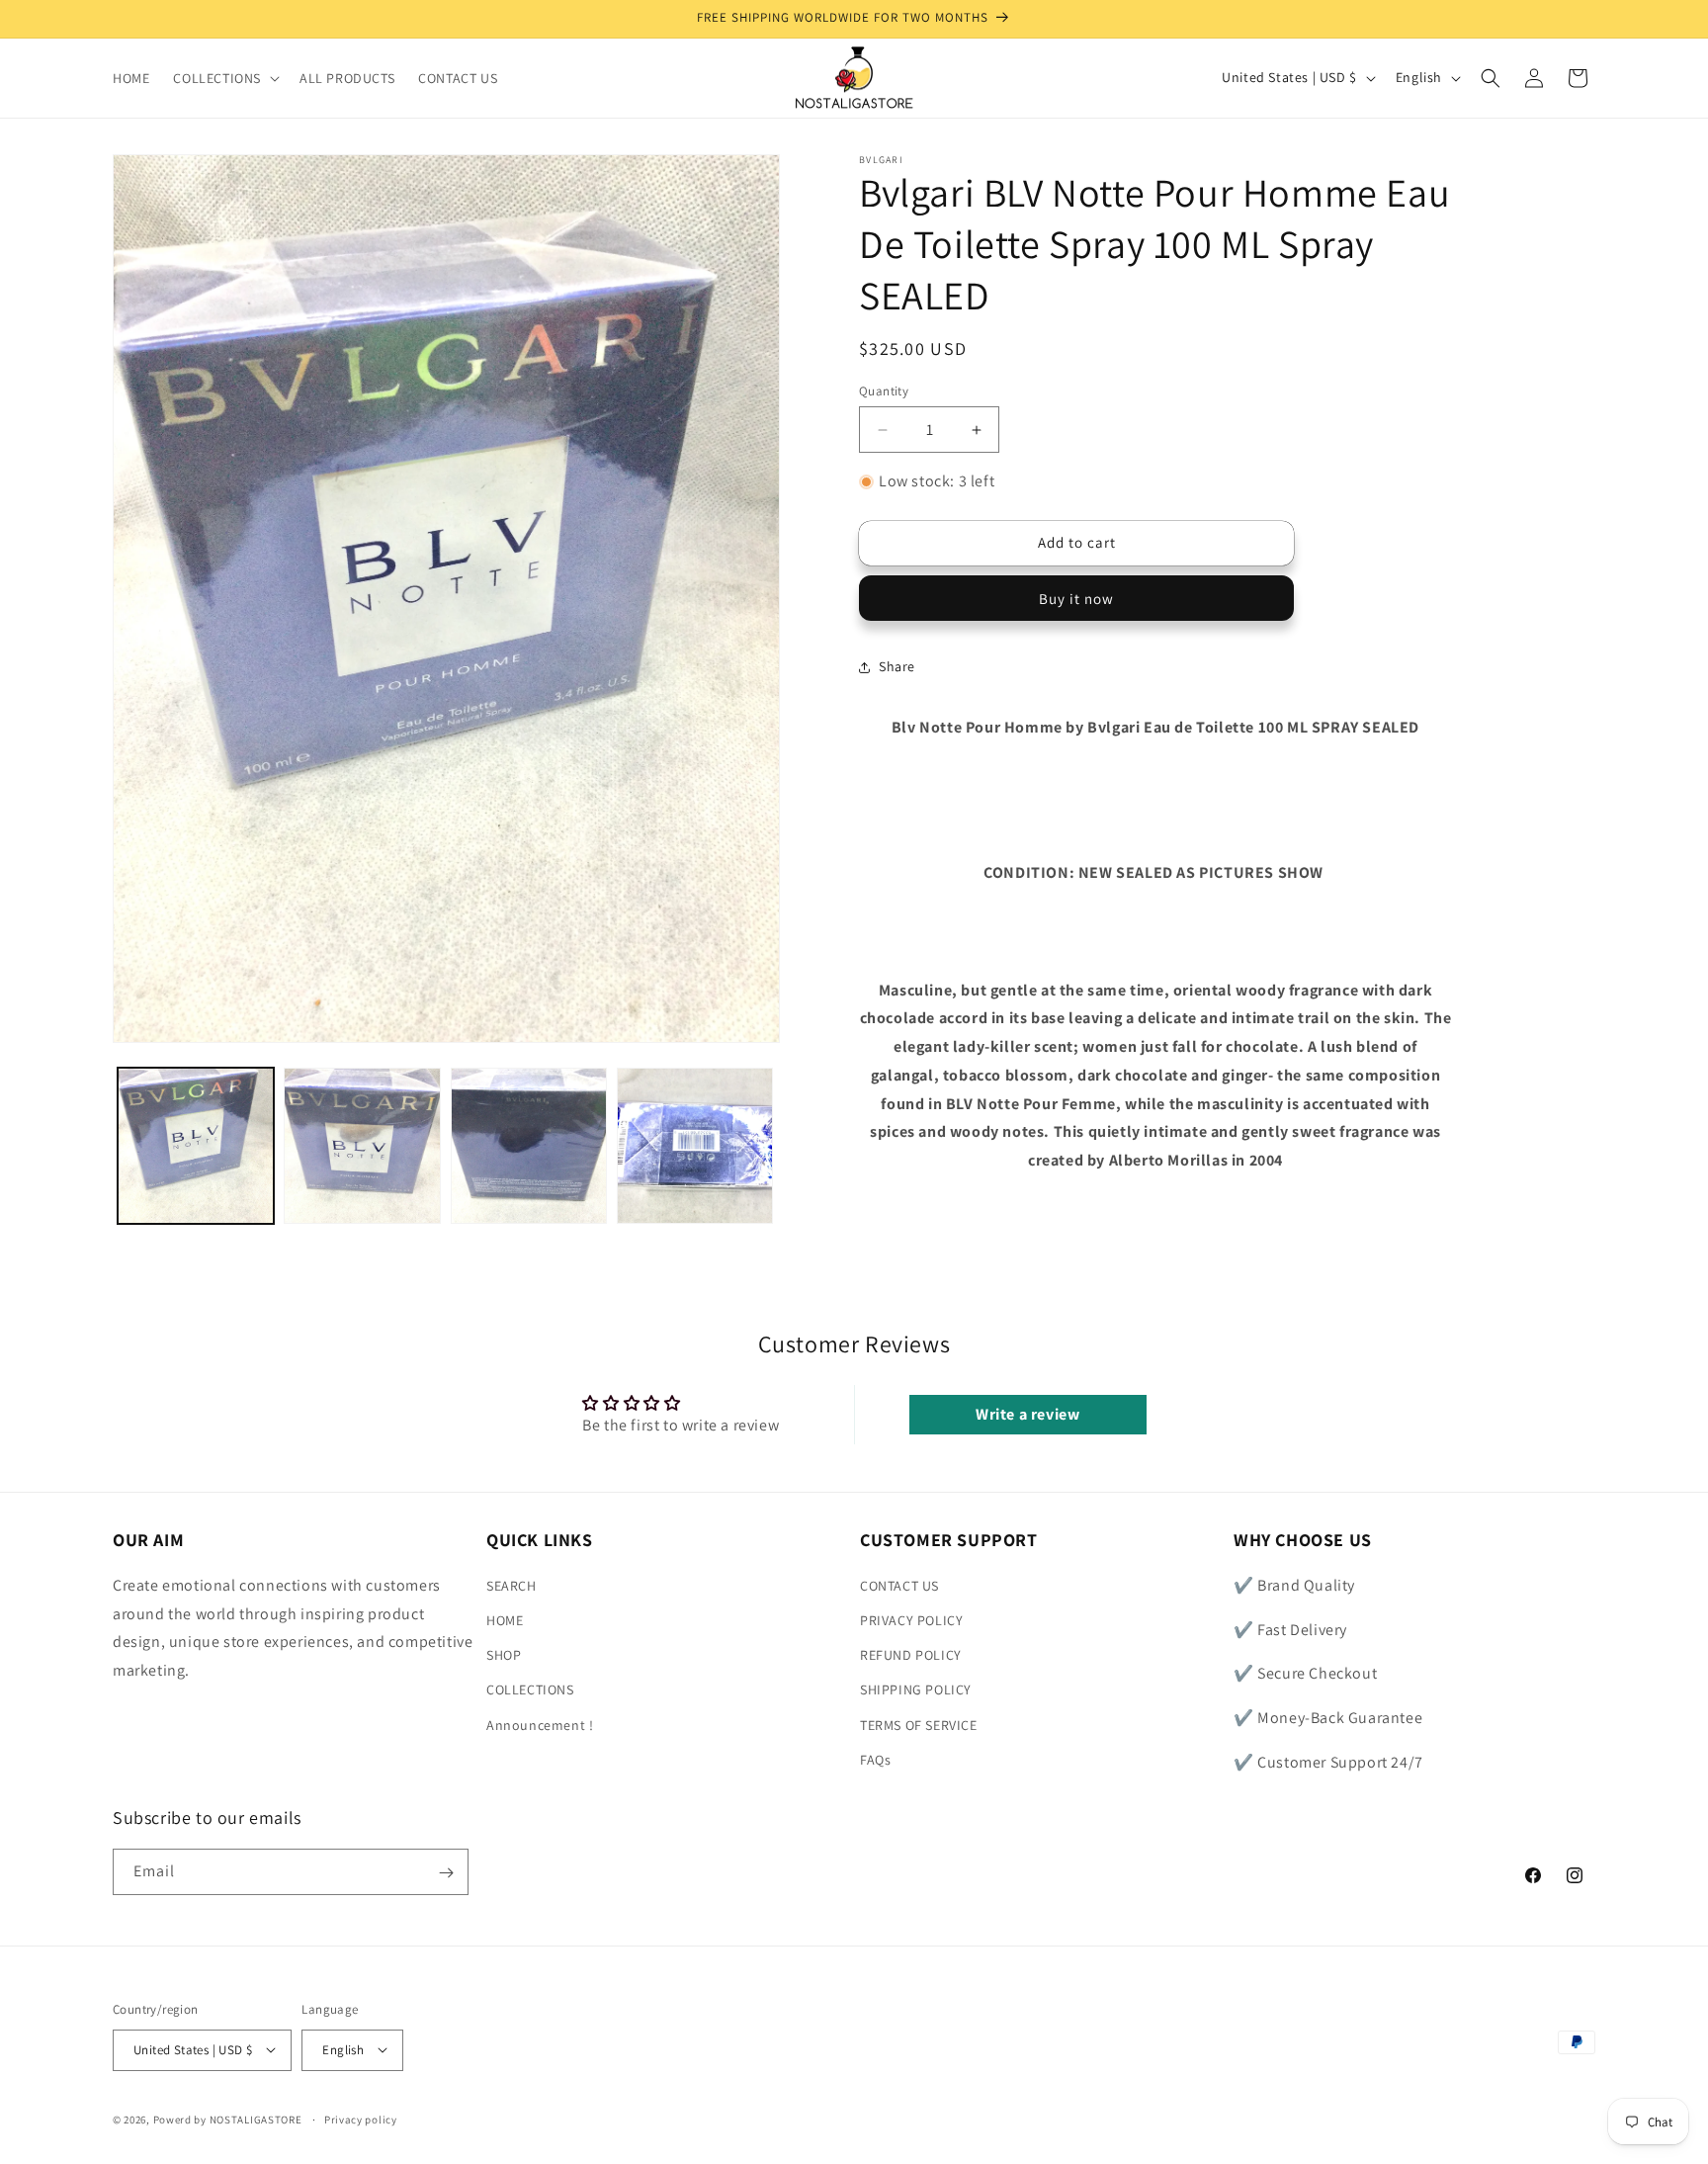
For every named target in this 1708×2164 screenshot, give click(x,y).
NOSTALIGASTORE (256, 2119)
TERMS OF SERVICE (919, 1724)
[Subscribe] (446, 1873)
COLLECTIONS (530, 1689)
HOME (505, 1619)
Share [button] (897, 666)
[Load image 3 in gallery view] (529, 1146)
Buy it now (1076, 599)
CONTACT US (899, 1585)
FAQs (875, 1759)
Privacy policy (361, 2119)
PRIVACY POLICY (911, 1619)
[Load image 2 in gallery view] (362, 1146)
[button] (224, 78)
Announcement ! (540, 1724)
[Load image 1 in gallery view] (196, 1146)
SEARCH (512, 1585)
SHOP (504, 1654)
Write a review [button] (1027, 1414)
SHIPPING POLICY (916, 1689)
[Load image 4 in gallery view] (695, 1146)
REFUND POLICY (911, 1654)
